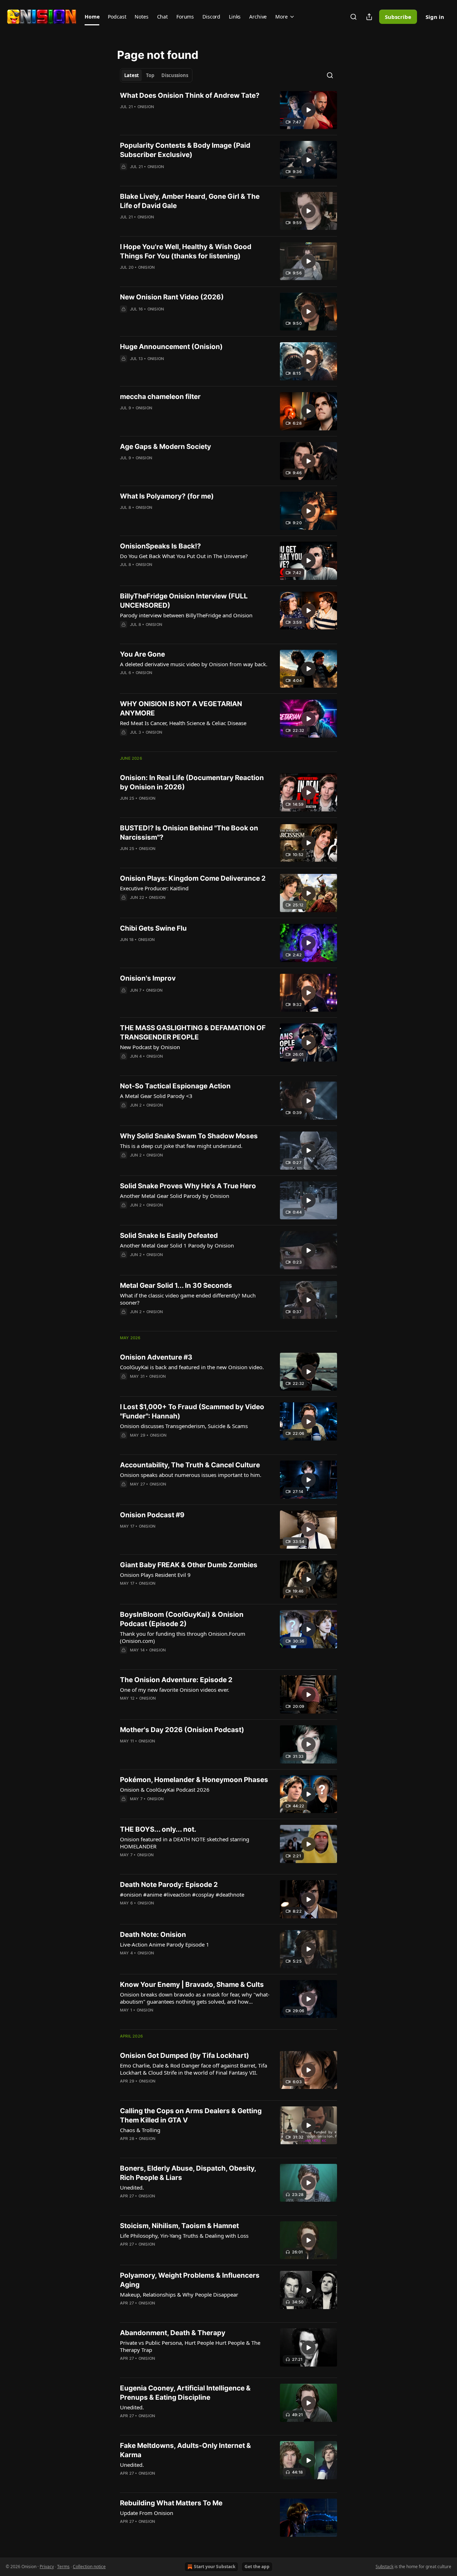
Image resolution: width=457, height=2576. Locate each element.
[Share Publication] (369, 17)
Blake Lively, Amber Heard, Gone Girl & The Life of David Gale (190, 201)
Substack (385, 2567)
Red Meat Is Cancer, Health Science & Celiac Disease (183, 723)
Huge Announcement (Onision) (171, 347)
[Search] (353, 17)
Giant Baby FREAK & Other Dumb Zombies (189, 1565)
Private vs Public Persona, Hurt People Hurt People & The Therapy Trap (190, 2346)
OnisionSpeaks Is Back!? (160, 546)
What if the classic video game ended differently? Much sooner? (188, 1299)
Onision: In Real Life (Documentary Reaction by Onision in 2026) (192, 782)
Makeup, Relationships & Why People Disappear (179, 2294)
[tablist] (156, 75)
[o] (308, 110)
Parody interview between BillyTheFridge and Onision (186, 615)
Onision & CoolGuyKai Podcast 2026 (165, 1790)
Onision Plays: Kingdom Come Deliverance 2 (193, 878)
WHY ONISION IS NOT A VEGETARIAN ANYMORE (181, 708)
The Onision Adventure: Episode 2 (176, 1680)
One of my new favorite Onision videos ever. (175, 1690)
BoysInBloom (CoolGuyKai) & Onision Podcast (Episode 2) (182, 1619)
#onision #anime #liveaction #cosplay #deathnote (182, 1894)
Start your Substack (215, 2567)
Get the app (257, 2567)
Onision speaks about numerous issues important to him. (191, 1475)
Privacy (47, 2567)
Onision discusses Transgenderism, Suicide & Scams (184, 1426)
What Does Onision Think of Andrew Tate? (190, 95)
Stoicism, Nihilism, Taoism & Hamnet (179, 2226)
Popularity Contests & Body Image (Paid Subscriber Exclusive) (185, 150)
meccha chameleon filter (160, 397)
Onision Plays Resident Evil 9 (155, 1575)
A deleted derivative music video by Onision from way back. (194, 664)
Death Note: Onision (153, 1935)
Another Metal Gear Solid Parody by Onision (175, 1196)
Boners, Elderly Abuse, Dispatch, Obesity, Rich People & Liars (188, 2173)
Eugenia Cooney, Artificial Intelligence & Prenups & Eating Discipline (185, 2393)
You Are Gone (142, 654)
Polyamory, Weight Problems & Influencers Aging (190, 2280)
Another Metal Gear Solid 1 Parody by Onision (177, 1245)
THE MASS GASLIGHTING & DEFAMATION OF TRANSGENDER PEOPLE (193, 1033)
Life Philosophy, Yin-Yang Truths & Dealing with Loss (184, 2236)
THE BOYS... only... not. (158, 1829)
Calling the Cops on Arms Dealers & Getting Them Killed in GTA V (191, 2116)
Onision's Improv (148, 978)
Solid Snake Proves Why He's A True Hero (188, 1186)
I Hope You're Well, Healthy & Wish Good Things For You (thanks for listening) (186, 251)
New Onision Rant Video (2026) (172, 297)
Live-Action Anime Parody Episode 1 (165, 1944)
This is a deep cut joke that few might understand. (181, 1146)
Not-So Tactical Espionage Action (175, 1086)
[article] (228, 110)
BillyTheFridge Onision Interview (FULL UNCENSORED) (184, 601)
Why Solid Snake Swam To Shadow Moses (189, 1136)
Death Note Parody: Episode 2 (169, 1885)
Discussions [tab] (175, 75)
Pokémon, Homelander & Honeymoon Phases (194, 1780)
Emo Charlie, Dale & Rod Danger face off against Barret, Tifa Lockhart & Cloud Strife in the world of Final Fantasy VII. (194, 2069)
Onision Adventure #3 (156, 1357)
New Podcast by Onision (150, 1047)
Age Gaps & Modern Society (165, 447)
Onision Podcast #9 (152, 1515)
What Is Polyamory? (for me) (167, 496)
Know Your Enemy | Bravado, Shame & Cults (192, 1985)
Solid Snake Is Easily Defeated (169, 1236)
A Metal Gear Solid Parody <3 (156, 1096)
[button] (92, 17)
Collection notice (89, 2567)
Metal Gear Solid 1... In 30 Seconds (176, 1286)
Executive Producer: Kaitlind (154, 888)
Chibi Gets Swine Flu (153, 928)
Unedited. (132, 2187)
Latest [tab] (132, 75)
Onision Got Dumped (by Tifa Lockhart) (185, 2056)
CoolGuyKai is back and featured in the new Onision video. (192, 1367)
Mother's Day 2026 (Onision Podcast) (182, 1730)
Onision (146, 107)
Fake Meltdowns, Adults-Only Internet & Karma (185, 2450)
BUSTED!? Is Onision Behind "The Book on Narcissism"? (189, 833)
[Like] (125, 176)
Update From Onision (147, 2513)
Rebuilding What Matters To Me (171, 2503)
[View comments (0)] (172, 176)
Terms (63, 2567)
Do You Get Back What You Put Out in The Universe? (184, 556)
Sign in (435, 17)
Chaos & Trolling (140, 2130)
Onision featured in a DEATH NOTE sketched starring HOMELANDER (185, 1843)
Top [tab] (150, 75)
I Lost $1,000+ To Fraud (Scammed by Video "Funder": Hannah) (192, 1411)
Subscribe (398, 17)
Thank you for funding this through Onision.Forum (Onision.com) (183, 1637)
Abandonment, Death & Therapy (173, 2333)
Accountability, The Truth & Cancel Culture (190, 1465)
